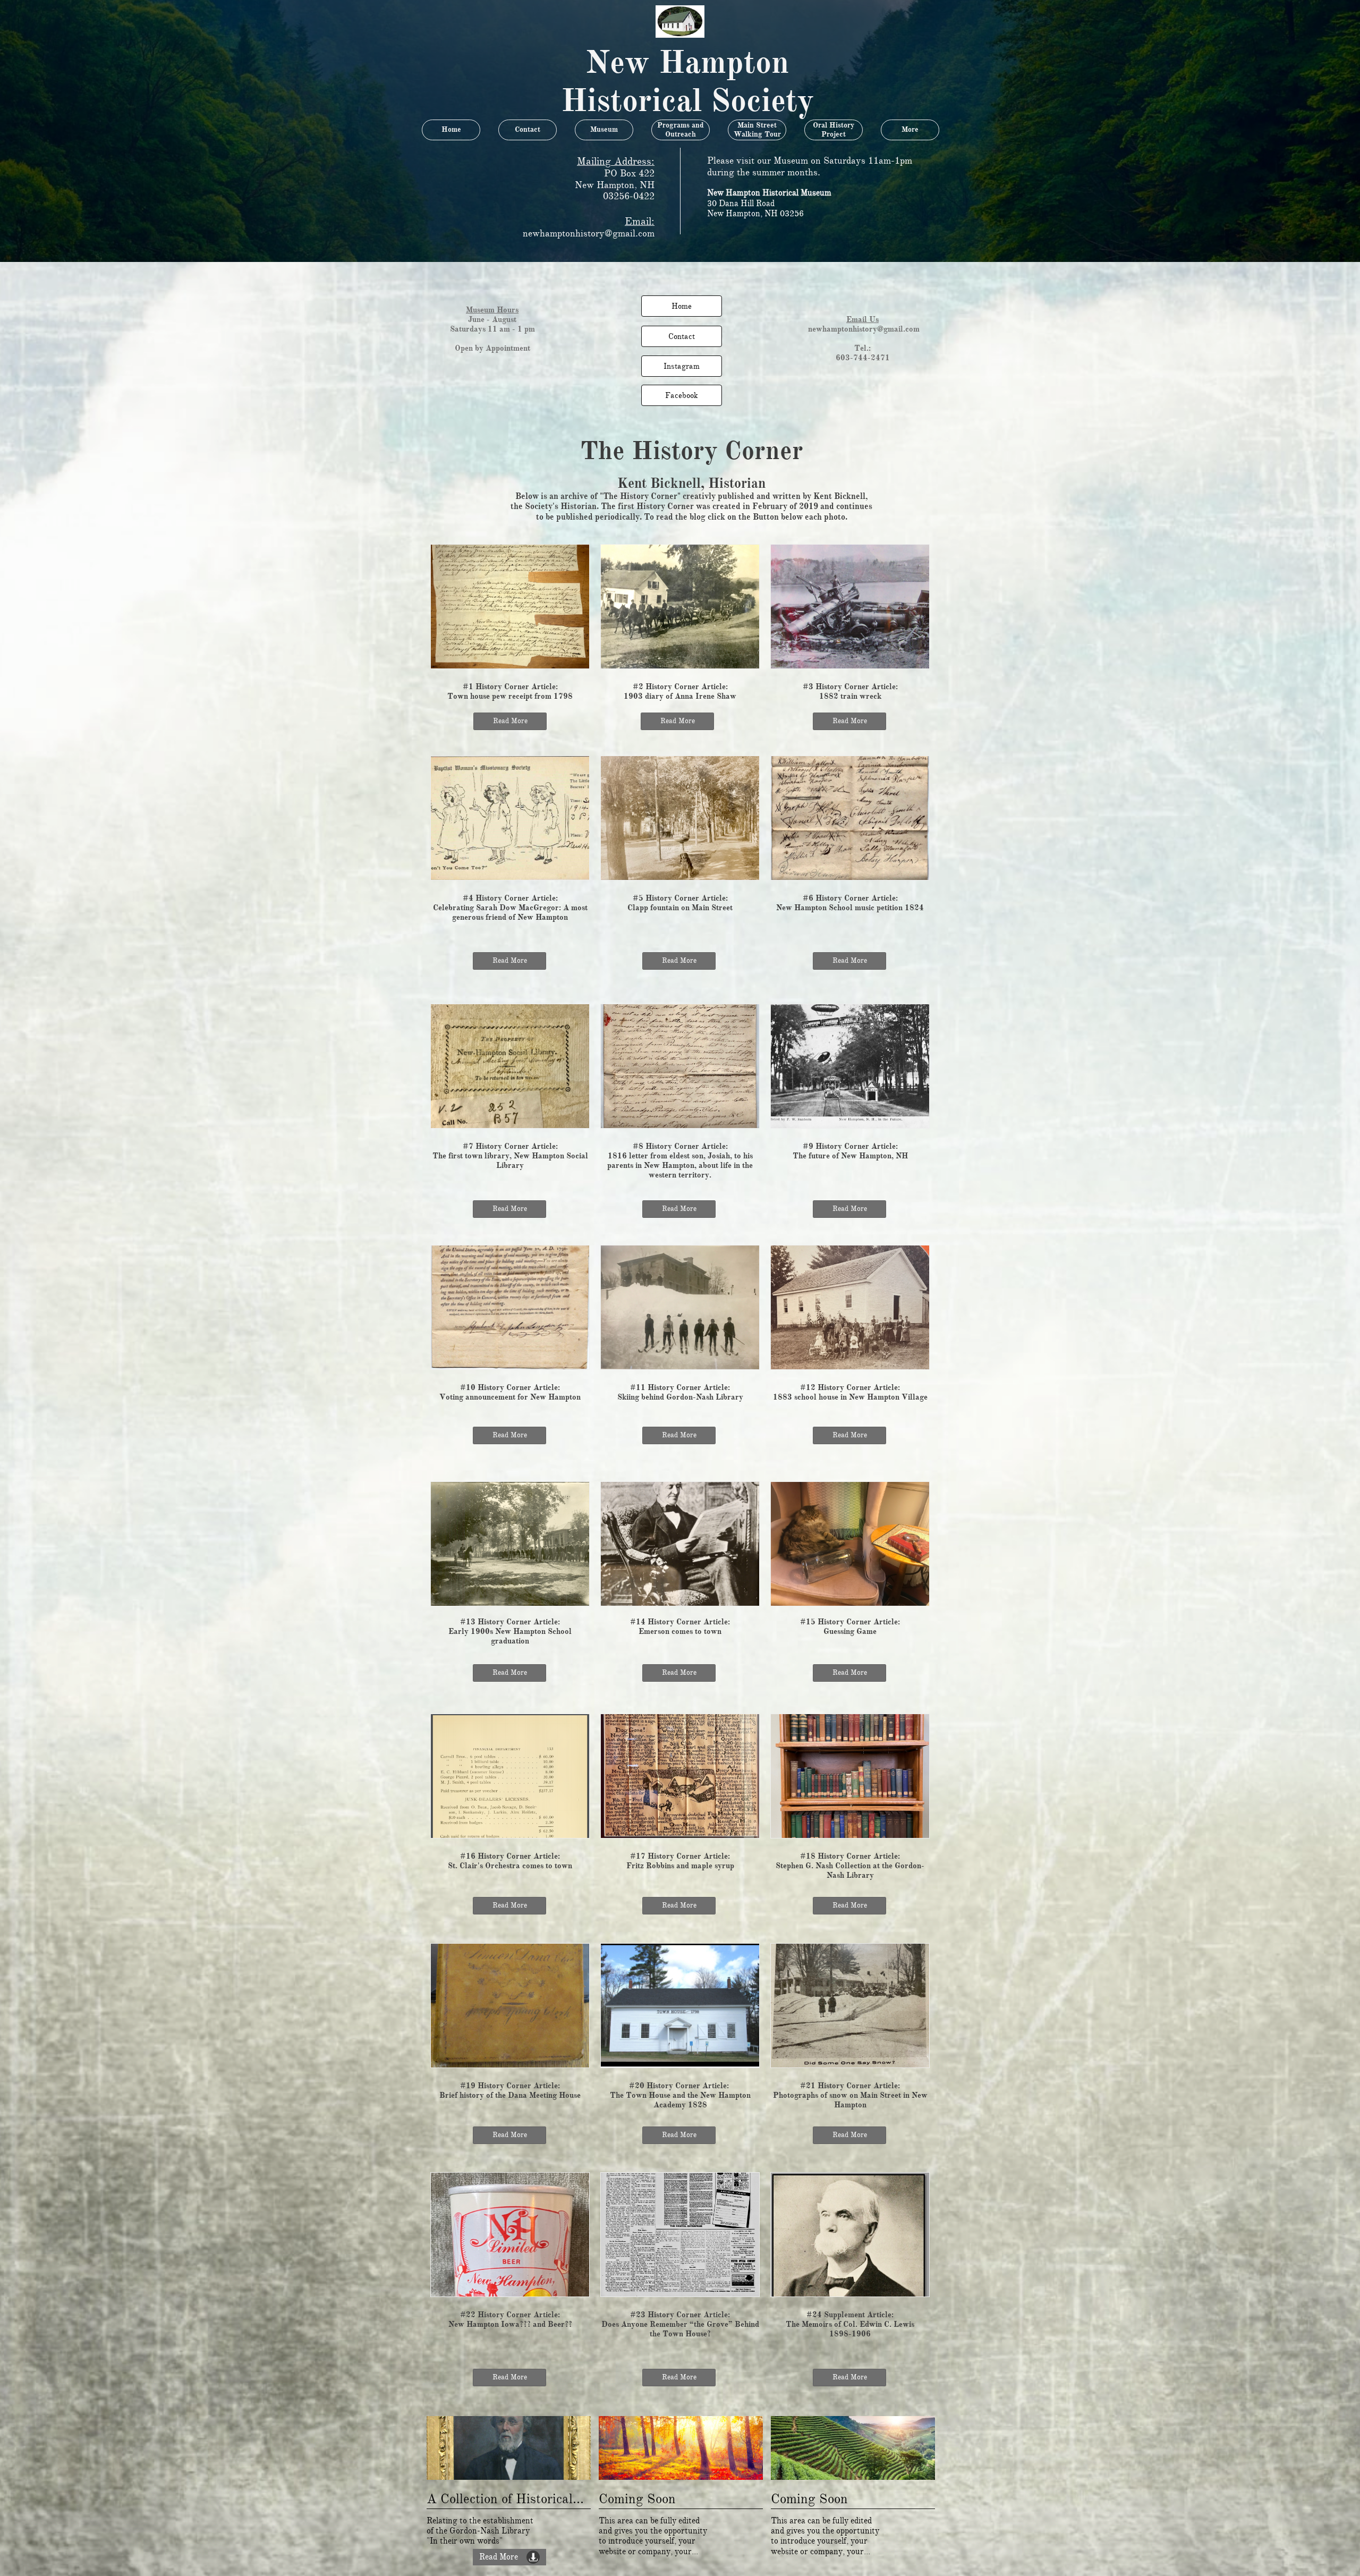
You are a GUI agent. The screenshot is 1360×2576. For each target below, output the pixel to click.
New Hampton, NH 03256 (755, 214)
